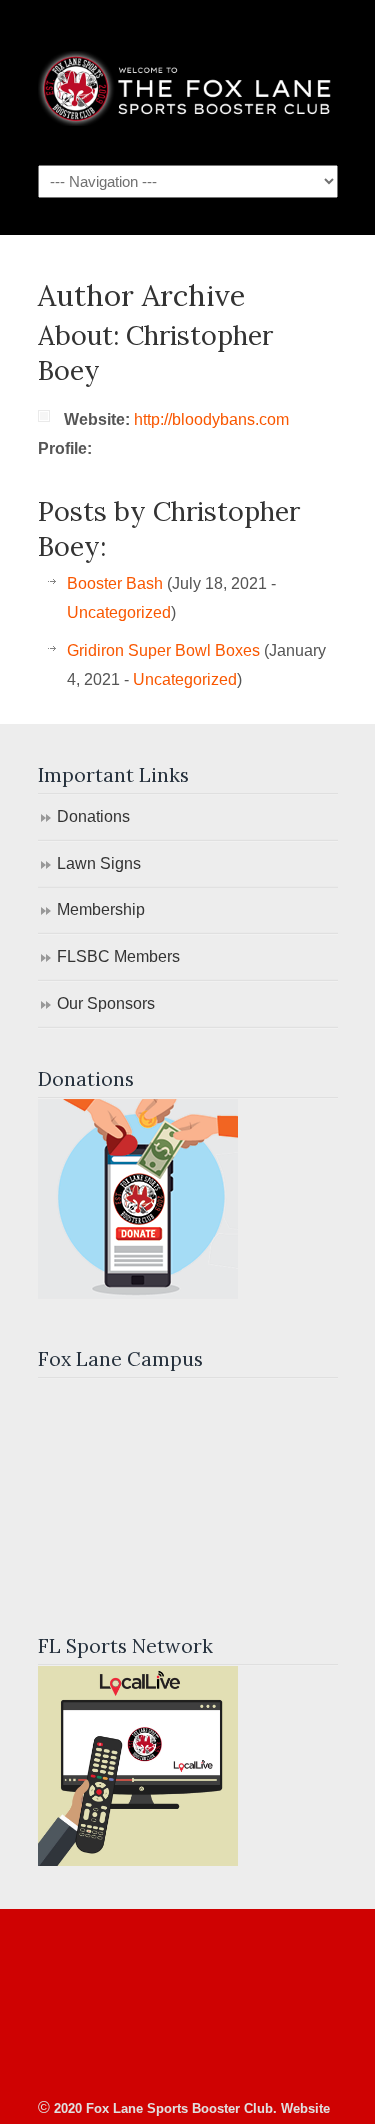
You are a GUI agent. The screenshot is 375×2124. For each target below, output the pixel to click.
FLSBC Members (118, 956)
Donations (93, 816)
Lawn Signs (99, 863)
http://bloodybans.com (211, 419)
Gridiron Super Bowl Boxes (163, 650)
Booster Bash (115, 583)
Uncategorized (119, 612)
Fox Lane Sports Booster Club (188, 81)
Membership (101, 909)
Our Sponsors (106, 1003)
